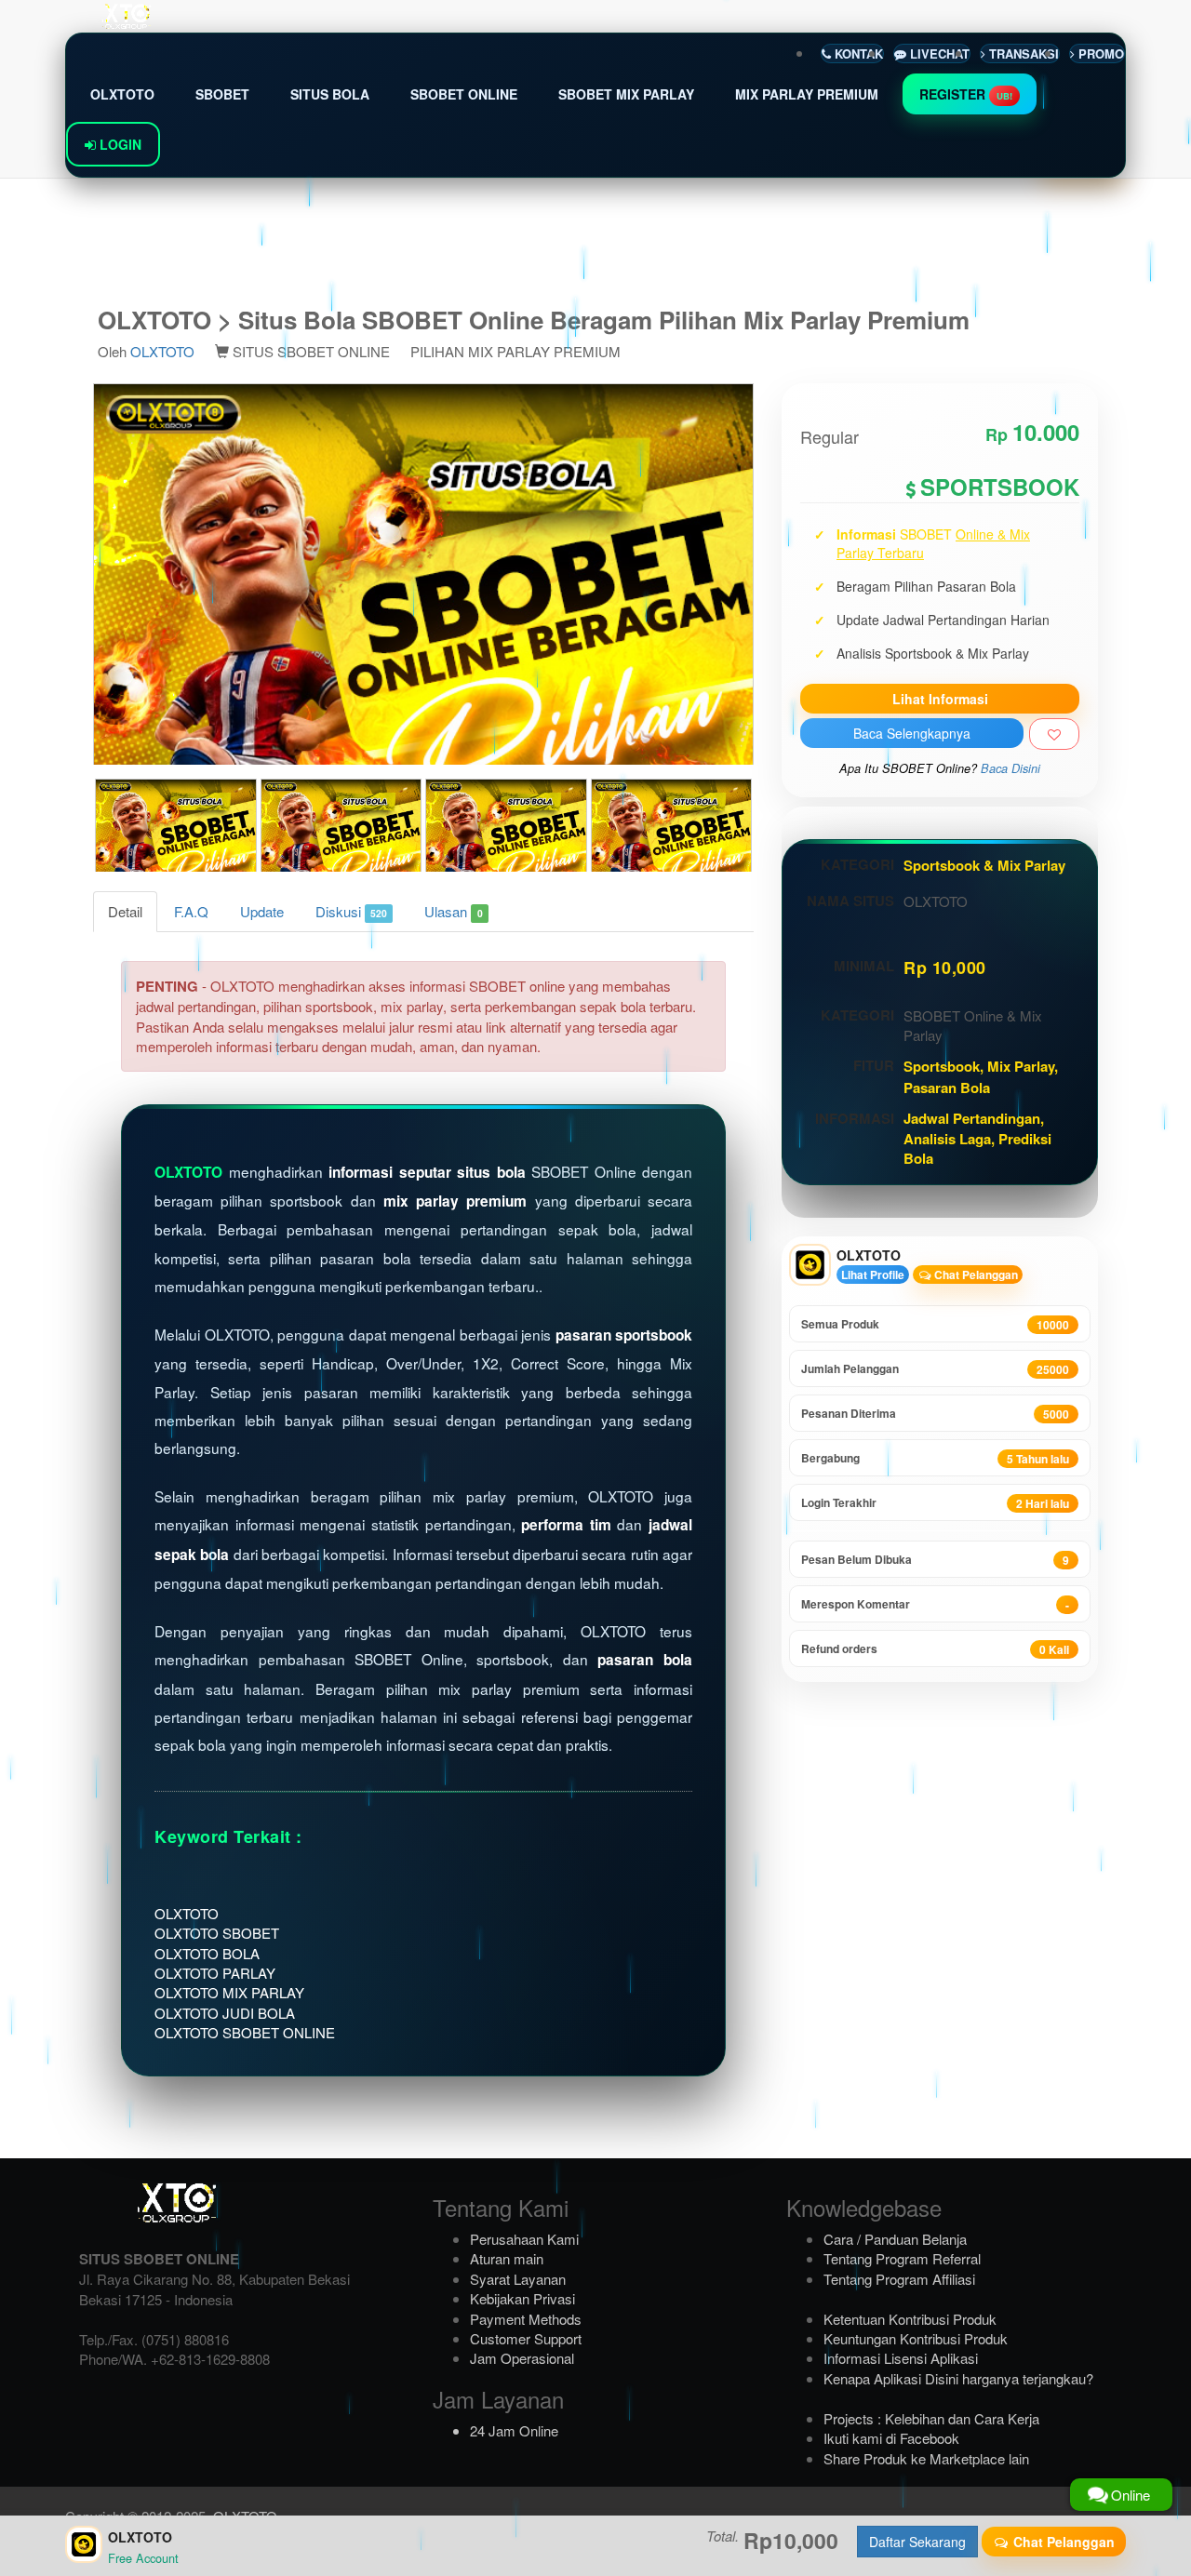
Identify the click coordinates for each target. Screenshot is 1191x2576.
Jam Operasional (522, 2358)
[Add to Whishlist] (1054, 734)
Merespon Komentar (935, 1604)
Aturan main (507, 2258)
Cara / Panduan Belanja (895, 2239)
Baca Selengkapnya (912, 733)
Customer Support (526, 2338)
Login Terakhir (935, 1503)
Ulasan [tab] (453, 911)
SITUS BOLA (330, 94)
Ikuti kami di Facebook (891, 2438)
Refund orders (935, 1649)
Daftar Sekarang (917, 2542)
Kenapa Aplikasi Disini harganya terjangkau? (958, 2378)
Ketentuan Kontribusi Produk (910, 2319)
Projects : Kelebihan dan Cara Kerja (931, 2418)
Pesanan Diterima (935, 1414)
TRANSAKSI (1022, 53)
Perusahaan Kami (524, 2239)
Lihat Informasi (940, 699)
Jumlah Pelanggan (935, 1369)
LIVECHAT (938, 53)
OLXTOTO (122, 94)
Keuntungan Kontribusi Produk (916, 2338)
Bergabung (935, 1458)
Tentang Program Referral (902, 2258)
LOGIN (119, 144)
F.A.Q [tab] (191, 911)
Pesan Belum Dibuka (935, 1560)
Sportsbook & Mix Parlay (984, 865)
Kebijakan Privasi (522, 2298)
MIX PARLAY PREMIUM (807, 94)
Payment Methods (526, 2319)
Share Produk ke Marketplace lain (926, 2458)
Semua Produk (935, 1324)
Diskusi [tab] (351, 911)
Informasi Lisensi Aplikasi (901, 2358)
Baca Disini (1010, 768)
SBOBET (222, 94)
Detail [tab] (125, 911)
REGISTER (966, 94)
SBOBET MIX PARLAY (626, 94)
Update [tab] (262, 911)
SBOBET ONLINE (464, 94)
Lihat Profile (873, 1275)
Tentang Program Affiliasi (899, 2279)
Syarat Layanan (518, 2279)
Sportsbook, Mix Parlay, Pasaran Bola (981, 1076)
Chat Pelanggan (975, 1275)
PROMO (1099, 53)
